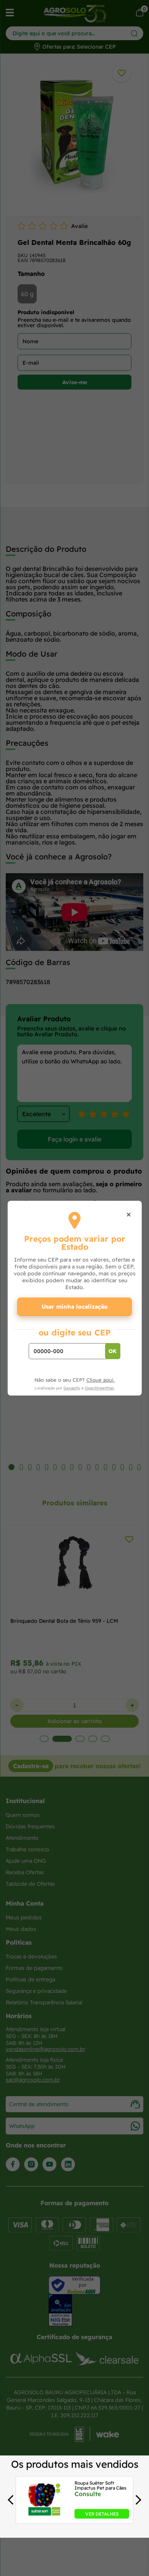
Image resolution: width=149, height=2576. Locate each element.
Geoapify (72, 1388)
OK (113, 1351)
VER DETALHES (102, 2514)
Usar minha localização (75, 1307)
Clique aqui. (100, 1380)
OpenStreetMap (99, 1388)
